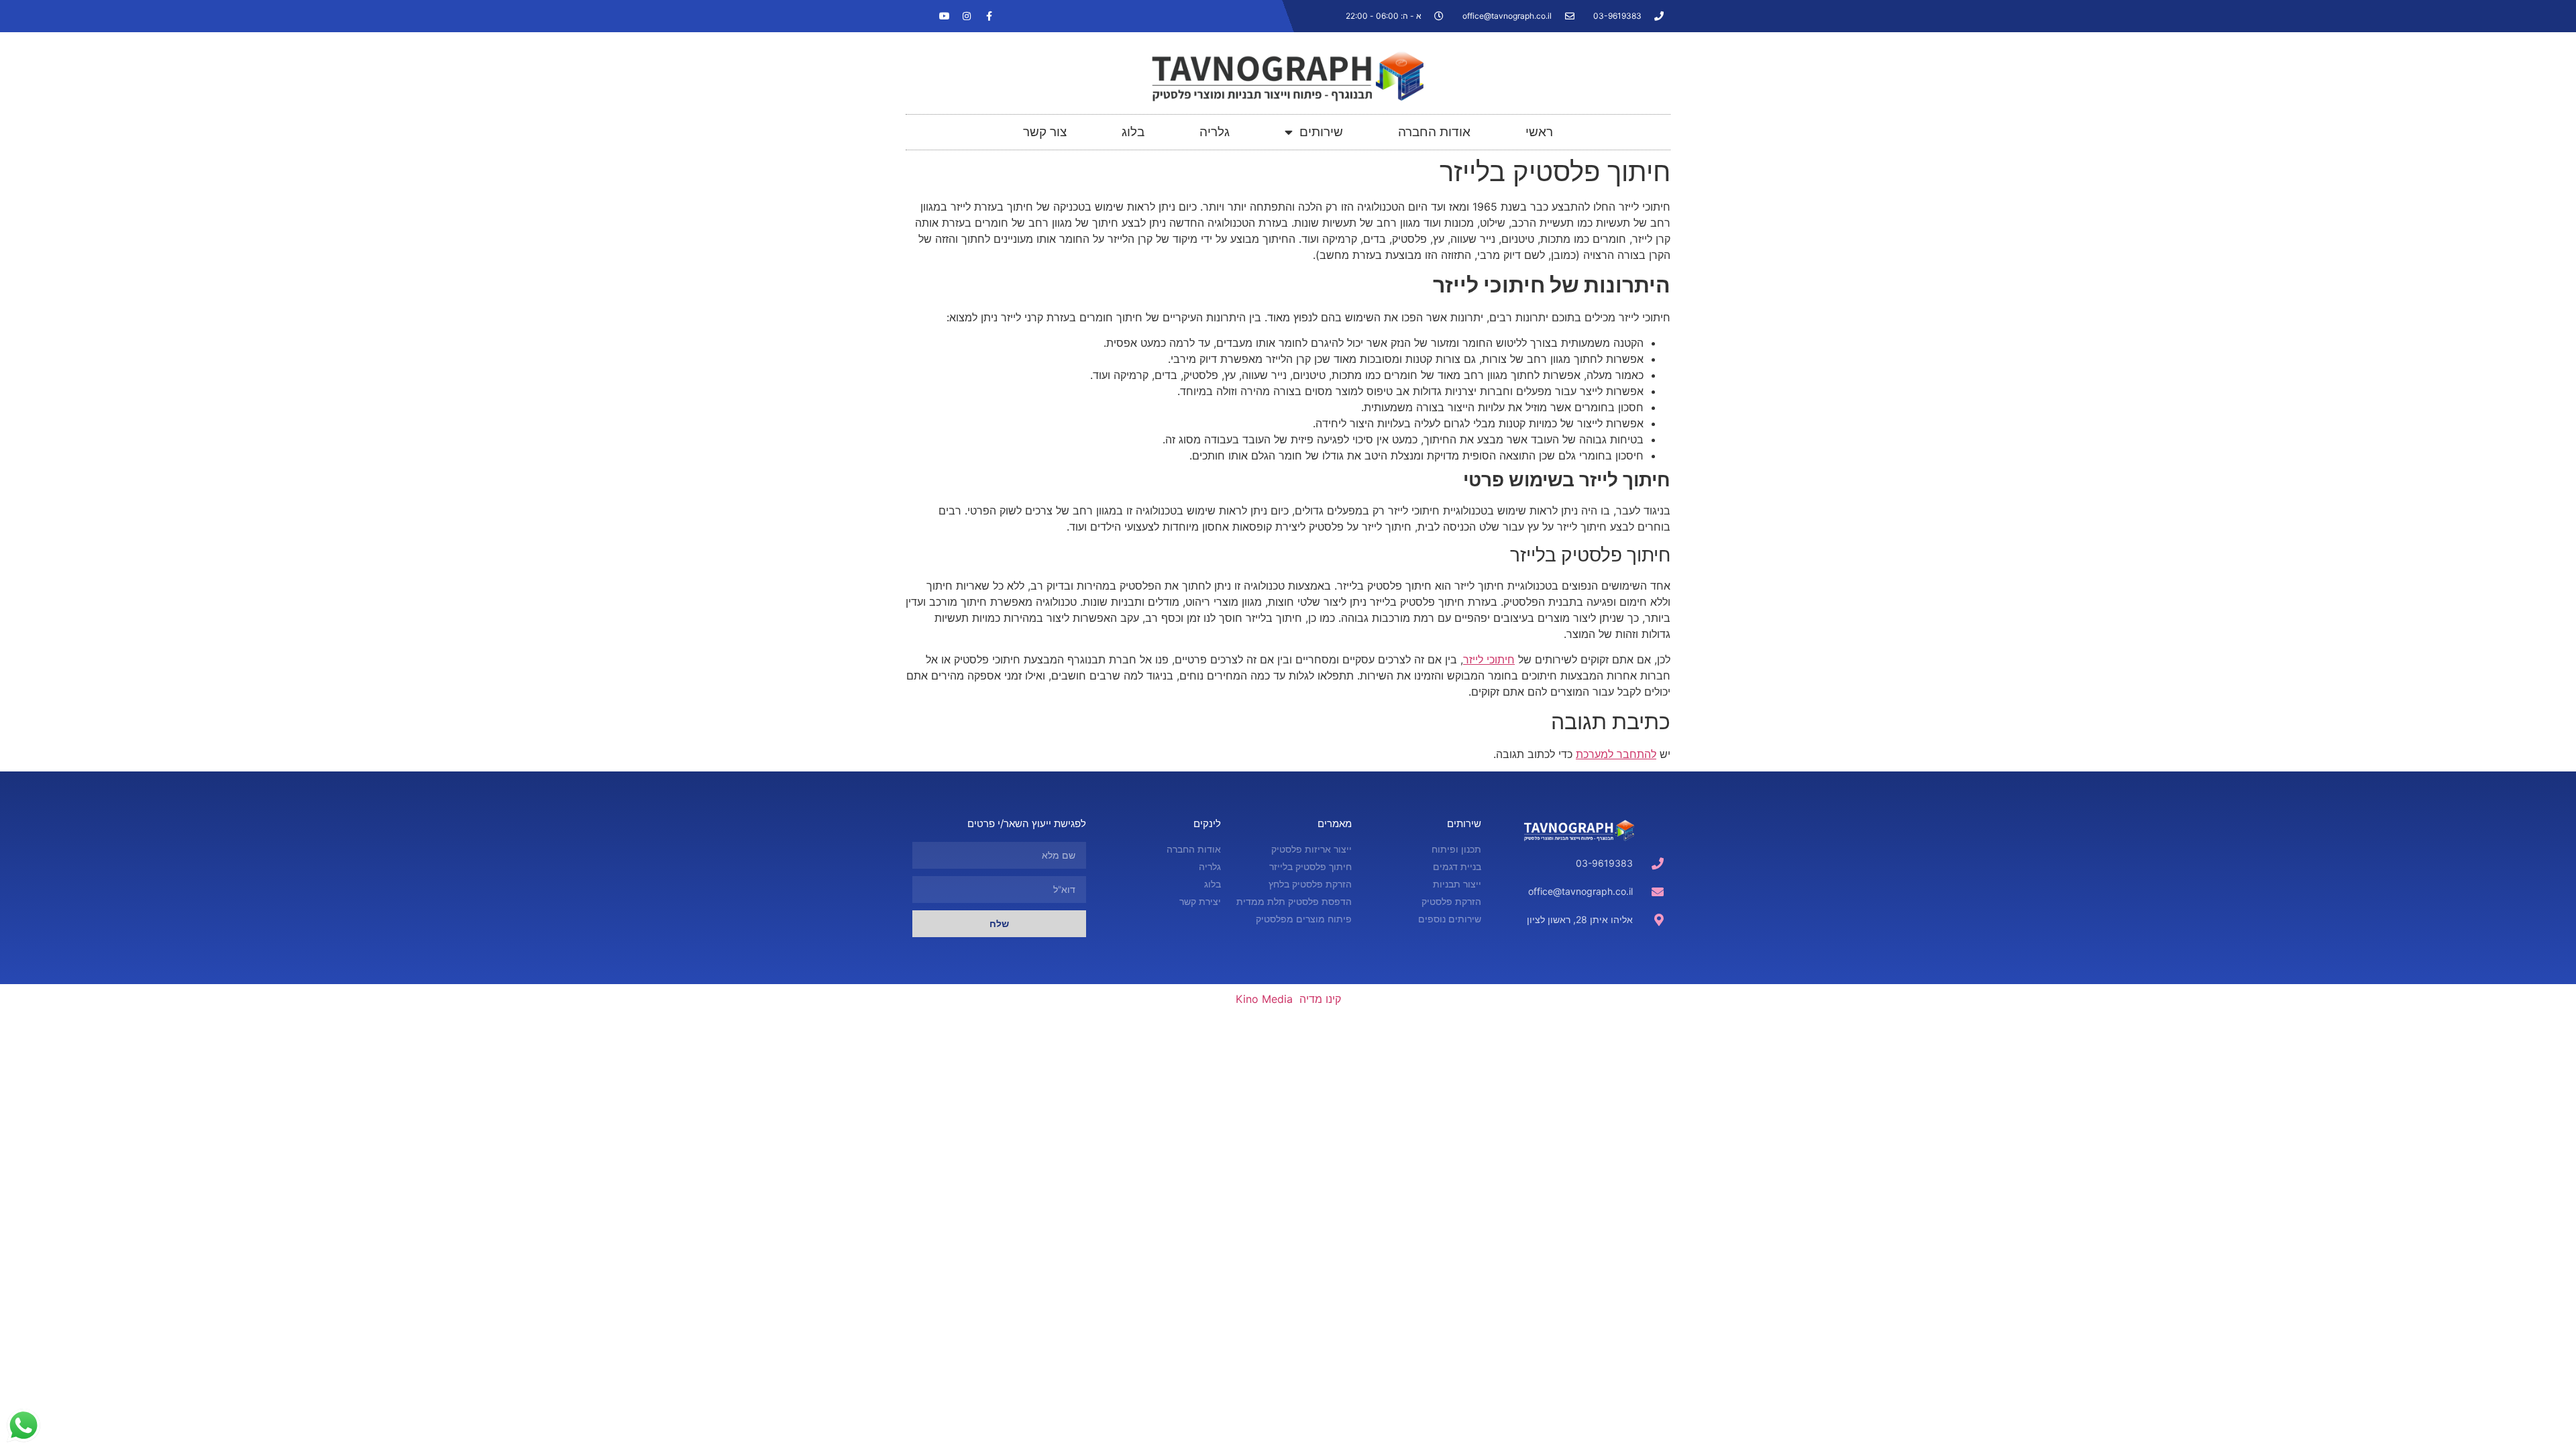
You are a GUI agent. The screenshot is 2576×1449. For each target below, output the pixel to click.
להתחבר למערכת (1616, 754)
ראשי (1539, 132)
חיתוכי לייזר (1489, 659)
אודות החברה (1434, 132)
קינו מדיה (1320, 999)
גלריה (1215, 132)
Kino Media (1264, 999)
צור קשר (1045, 132)
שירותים (1321, 132)
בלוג (1133, 132)
